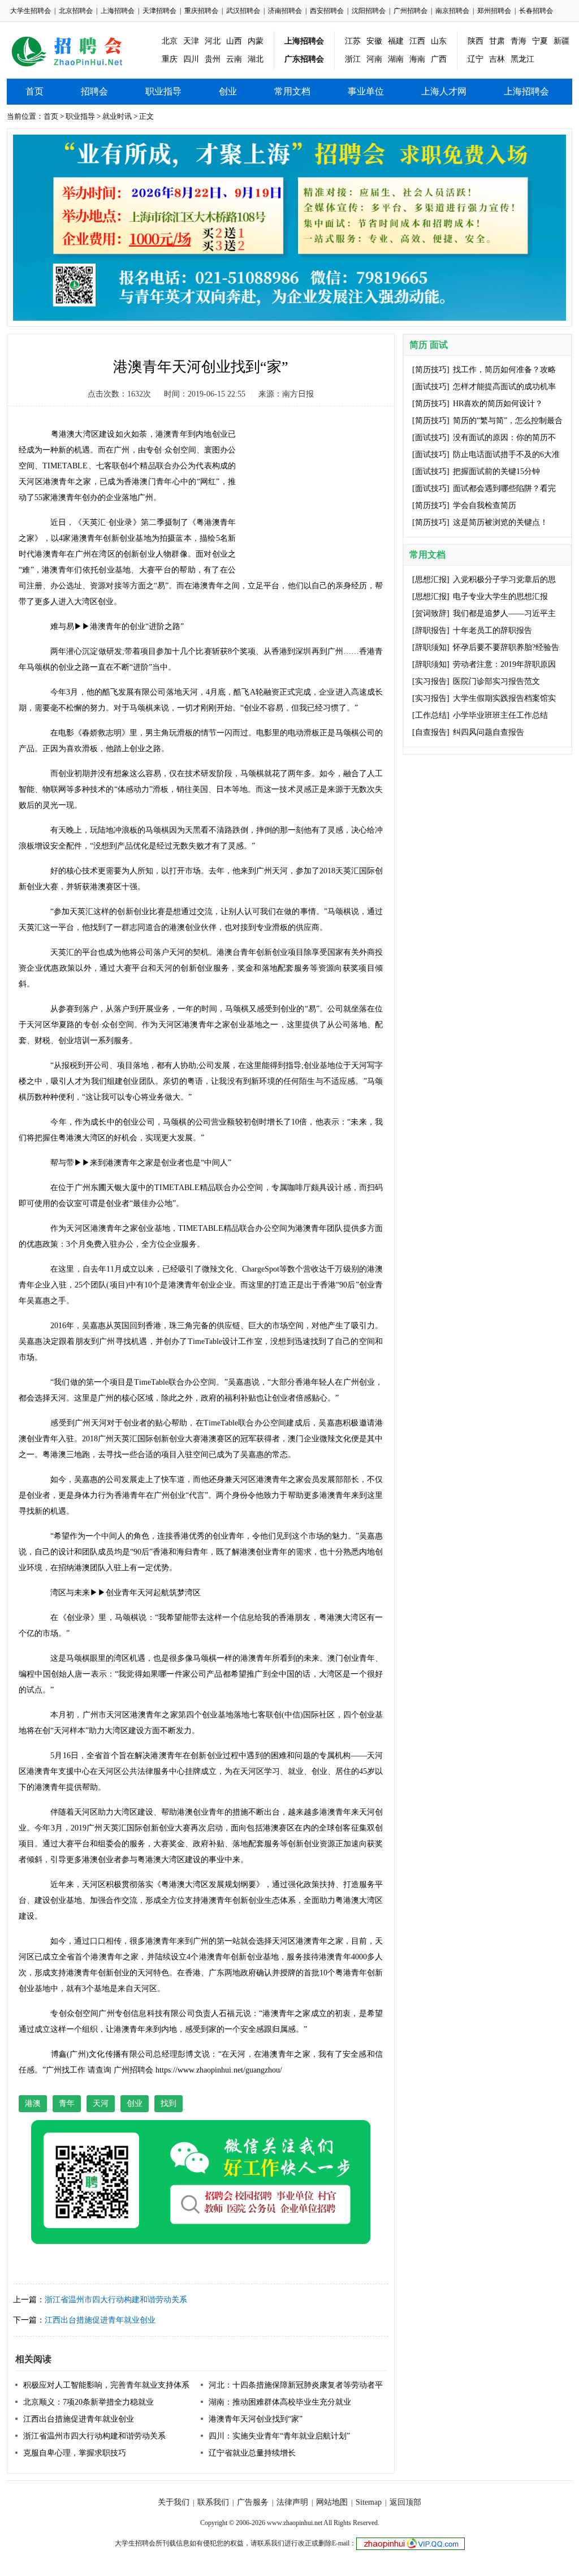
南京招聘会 (452, 11)
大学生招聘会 (31, 11)
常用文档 (292, 91)
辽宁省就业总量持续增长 (252, 2453)
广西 (439, 59)
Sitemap (369, 2502)
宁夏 (540, 41)
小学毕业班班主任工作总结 (500, 715)
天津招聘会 (159, 11)
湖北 (256, 59)
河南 (374, 59)
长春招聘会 (536, 11)
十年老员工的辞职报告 (492, 630)
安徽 (374, 41)
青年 (67, 2103)
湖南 (396, 59)
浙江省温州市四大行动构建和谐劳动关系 (116, 2300)
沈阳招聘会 (369, 11)
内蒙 (256, 41)
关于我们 (174, 2502)
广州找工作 (66, 2070)
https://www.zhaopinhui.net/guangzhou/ (219, 2070)
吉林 (497, 59)
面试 (439, 345)
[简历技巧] (431, 370)
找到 (168, 2103)
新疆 (561, 41)
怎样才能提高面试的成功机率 (504, 387)
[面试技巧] (431, 387)
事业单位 (366, 91)
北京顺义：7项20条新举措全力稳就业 (88, 2402)
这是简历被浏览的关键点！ (500, 522)
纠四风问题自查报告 (489, 732)
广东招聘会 (304, 59)
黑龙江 (522, 59)
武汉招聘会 (243, 11)
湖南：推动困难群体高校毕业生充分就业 (280, 2402)
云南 (234, 59)
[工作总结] (431, 715)
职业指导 (163, 91)
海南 (417, 59)
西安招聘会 (327, 11)
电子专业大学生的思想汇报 (500, 596)
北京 (170, 41)
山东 (439, 41)
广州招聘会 (411, 11)
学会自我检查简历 (485, 505)
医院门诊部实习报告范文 (496, 681)
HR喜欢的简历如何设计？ (498, 404)
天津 (191, 41)
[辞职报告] (431, 630)
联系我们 (213, 2502)
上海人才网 (444, 91)
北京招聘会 (76, 11)
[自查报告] (431, 732)
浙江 (353, 59)
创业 (228, 91)
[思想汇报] (431, 580)
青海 (518, 41)
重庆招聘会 (201, 11)
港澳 (33, 2103)
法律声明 (292, 2502)
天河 (101, 2103)
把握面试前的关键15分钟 (496, 471)
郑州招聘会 (494, 11)
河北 (213, 41)
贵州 (213, 59)
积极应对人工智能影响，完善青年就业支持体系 (106, 2385)
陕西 (476, 41)
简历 (418, 345)
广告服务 (253, 2502)
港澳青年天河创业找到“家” (256, 2419)
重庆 (170, 59)
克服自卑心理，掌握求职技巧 (75, 2453)
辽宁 (476, 59)
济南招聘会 (285, 11)
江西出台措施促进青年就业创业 (100, 2320)
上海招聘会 (118, 11)
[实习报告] (431, 681)
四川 (191, 59)
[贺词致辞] (431, 613)
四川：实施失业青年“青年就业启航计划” (279, 2436)
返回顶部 (405, 2502)
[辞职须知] (431, 647)
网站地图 (332, 2502)
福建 (396, 41)
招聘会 (94, 91)
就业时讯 (117, 116)
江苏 (353, 41)
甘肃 (497, 41)
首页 (34, 91)
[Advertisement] (318, 488)
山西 (234, 41)
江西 (417, 41)
